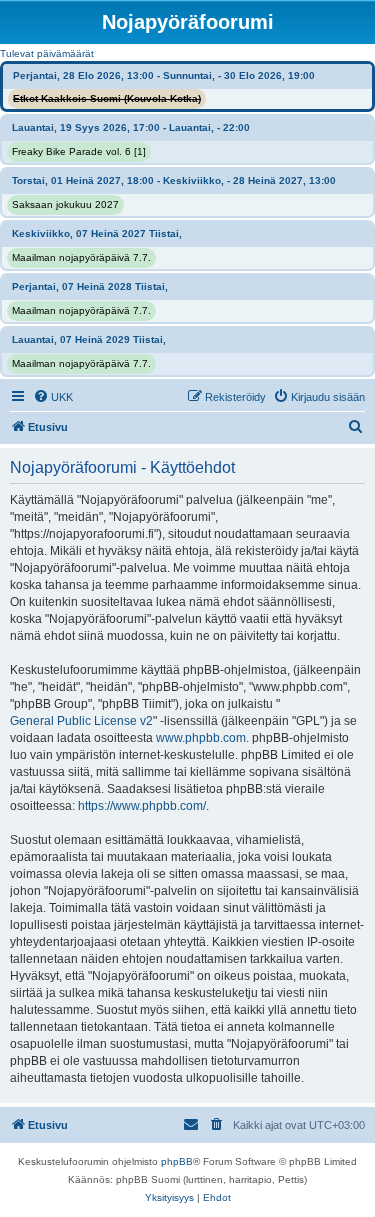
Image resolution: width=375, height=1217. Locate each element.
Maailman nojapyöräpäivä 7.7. (81, 257)
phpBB (177, 1161)
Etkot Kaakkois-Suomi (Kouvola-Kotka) (107, 98)
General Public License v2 (81, 721)
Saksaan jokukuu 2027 (65, 204)
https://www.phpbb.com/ (142, 806)
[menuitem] (53, 397)
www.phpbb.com (201, 738)
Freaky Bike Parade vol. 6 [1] (79, 151)
